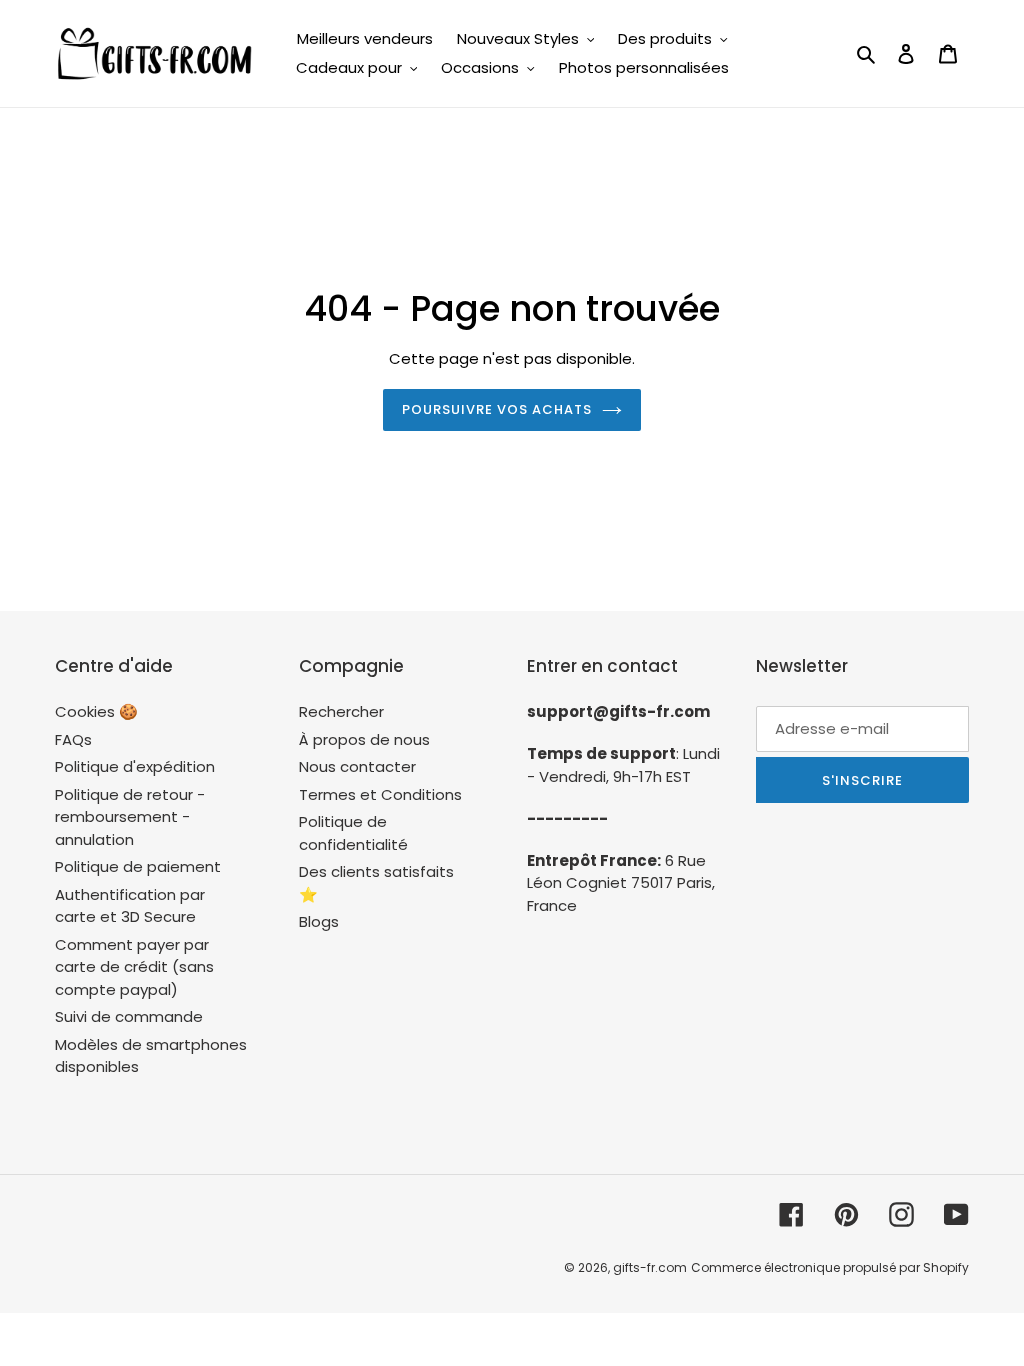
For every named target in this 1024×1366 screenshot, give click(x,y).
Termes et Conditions (380, 794)
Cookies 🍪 (96, 711)
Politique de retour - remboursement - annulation (130, 817)
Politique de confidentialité (353, 833)
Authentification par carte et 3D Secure (130, 906)
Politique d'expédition (135, 766)
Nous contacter (357, 766)
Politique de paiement (138, 866)
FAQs (73, 739)
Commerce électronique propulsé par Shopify (830, 1267)
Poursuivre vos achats (497, 409)
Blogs (319, 921)
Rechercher (341, 711)
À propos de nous (364, 739)
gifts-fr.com (650, 1267)
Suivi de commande (129, 1016)
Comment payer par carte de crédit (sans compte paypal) (134, 967)
